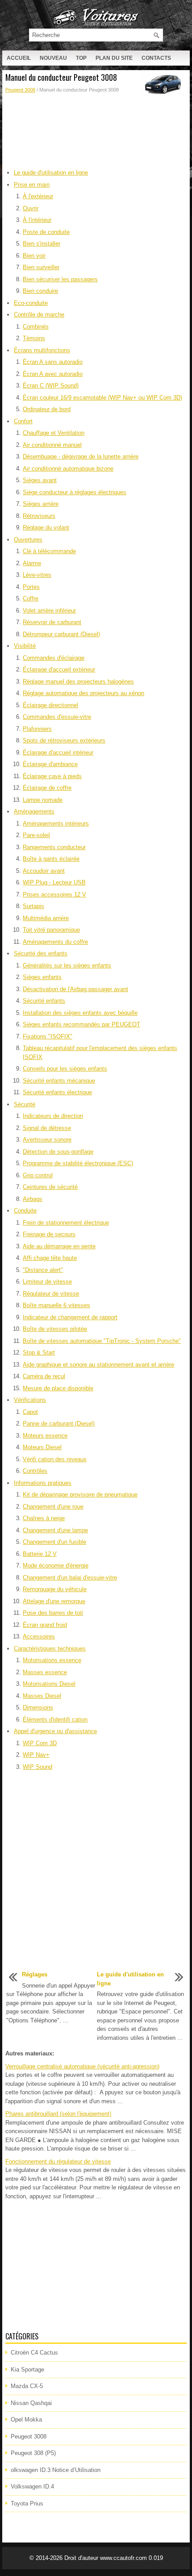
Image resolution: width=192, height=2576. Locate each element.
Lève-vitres (37, 575)
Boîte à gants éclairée (51, 859)
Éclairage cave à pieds (52, 776)
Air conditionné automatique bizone (68, 469)
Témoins (34, 338)
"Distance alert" (43, 1270)
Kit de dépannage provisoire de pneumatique (80, 1494)
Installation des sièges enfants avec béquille (80, 1013)
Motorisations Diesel (49, 1684)
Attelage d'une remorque (54, 1601)
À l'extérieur (38, 196)
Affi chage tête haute (50, 1258)
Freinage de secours (49, 1234)
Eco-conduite (31, 303)
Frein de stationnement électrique (66, 1223)
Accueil (19, 58)
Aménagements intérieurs (56, 823)
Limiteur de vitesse (47, 1282)
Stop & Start (39, 1353)
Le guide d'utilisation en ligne (51, 173)
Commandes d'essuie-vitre (57, 717)
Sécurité (25, 1104)
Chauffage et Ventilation (54, 433)
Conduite (25, 1211)
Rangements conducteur (54, 847)
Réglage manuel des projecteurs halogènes (78, 682)
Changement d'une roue (53, 1507)
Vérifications (30, 1400)
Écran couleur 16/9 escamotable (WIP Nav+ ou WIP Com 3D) (102, 398)
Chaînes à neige (44, 1518)
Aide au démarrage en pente (59, 1246)
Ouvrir (31, 208)
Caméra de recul (44, 1376)
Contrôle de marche (39, 315)
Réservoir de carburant (52, 622)
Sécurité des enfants (41, 953)
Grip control (38, 1175)
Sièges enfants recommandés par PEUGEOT (81, 1024)
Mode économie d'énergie (56, 1565)
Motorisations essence (52, 1660)
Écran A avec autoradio (53, 374)
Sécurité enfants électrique (57, 1092)
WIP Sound (38, 1767)
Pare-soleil (36, 835)
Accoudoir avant (44, 871)
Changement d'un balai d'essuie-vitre (70, 1578)
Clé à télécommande (49, 551)
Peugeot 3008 (20, 90)
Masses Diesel (42, 1696)
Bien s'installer (42, 244)
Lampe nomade (43, 800)
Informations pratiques (43, 1483)
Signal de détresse (47, 1128)
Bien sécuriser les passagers (60, 279)
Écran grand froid (45, 1625)
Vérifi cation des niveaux (55, 1459)
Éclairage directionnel (50, 705)
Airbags (33, 1199)
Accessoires (39, 1636)
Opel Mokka (26, 2420)
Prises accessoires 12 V (54, 894)
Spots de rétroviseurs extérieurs (64, 740)
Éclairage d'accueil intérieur (58, 752)
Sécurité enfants (44, 1001)
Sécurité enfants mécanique (59, 1081)
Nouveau (53, 58)
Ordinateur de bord (47, 409)
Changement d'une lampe (55, 1530)
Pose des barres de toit (53, 1613)
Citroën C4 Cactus (34, 2353)
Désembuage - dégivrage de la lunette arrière (81, 456)
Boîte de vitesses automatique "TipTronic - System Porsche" (102, 1341)
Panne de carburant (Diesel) (59, 1423)
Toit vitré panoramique (51, 930)
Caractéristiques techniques (50, 1649)
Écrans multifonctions (42, 350)
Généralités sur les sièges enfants (67, 965)
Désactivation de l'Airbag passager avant (75, 989)
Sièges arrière (41, 504)
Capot (30, 1412)
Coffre (31, 598)
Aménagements (34, 811)
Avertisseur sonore (47, 1140)
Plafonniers (37, 729)
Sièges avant (40, 480)
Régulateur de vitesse (51, 1294)
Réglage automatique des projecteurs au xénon (83, 693)
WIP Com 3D (40, 1743)
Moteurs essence (45, 1436)
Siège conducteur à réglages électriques (75, 492)
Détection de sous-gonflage (58, 1152)
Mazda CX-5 (27, 2386)
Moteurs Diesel (42, 1447)
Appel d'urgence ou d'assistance (55, 1731)
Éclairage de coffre (47, 788)
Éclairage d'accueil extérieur (59, 669)
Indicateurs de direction (53, 1116)
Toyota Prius (27, 2503)
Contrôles (35, 1471)
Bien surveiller (41, 267)
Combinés (36, 327)
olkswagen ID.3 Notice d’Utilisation (56, 2470)
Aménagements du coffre (55, 942)
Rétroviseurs (39, 516)
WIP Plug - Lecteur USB (54, 882)
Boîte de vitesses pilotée (55, 1329)
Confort (23, 421)
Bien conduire (40, 291)
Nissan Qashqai (31, 2403)
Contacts (156, 58)
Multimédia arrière (46, 918)
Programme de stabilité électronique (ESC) (78, 1163)
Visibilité (25, 646)
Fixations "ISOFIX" (48, 1036)
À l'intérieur (37, 220)
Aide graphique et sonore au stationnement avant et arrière (98, 1365)
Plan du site (114, 58)
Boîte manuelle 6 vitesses (56, 1305)
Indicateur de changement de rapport (70, 1317)
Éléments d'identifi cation (55, 1719)
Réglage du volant (46, 527)
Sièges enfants (42, 977)
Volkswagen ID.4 (32, 2486)
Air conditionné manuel (52, 445)
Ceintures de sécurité (50, 1187)
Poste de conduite (46, 232)
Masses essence (45, 1672)
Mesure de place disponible (58, 1388)
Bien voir (34, 256)
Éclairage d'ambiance (50, 764)
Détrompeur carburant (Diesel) (61, 634)
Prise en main (32, 185)
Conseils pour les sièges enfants (65, 1069)
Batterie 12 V (40, 1554)
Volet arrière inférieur (49, 611)
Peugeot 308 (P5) (33, 2453)
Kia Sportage (27, 2370)
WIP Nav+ (36, 1755)
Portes (31, 587)
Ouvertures (28, 540)
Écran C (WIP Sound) (51, 386)
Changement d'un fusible (54, 1542)
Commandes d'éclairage (54, 658)
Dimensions (38, 1707)
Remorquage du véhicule (55, 1589)
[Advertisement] (96, 125)
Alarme (32, 563)
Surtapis (33, 906)
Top (81, 58)
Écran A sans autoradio (53, 362)
